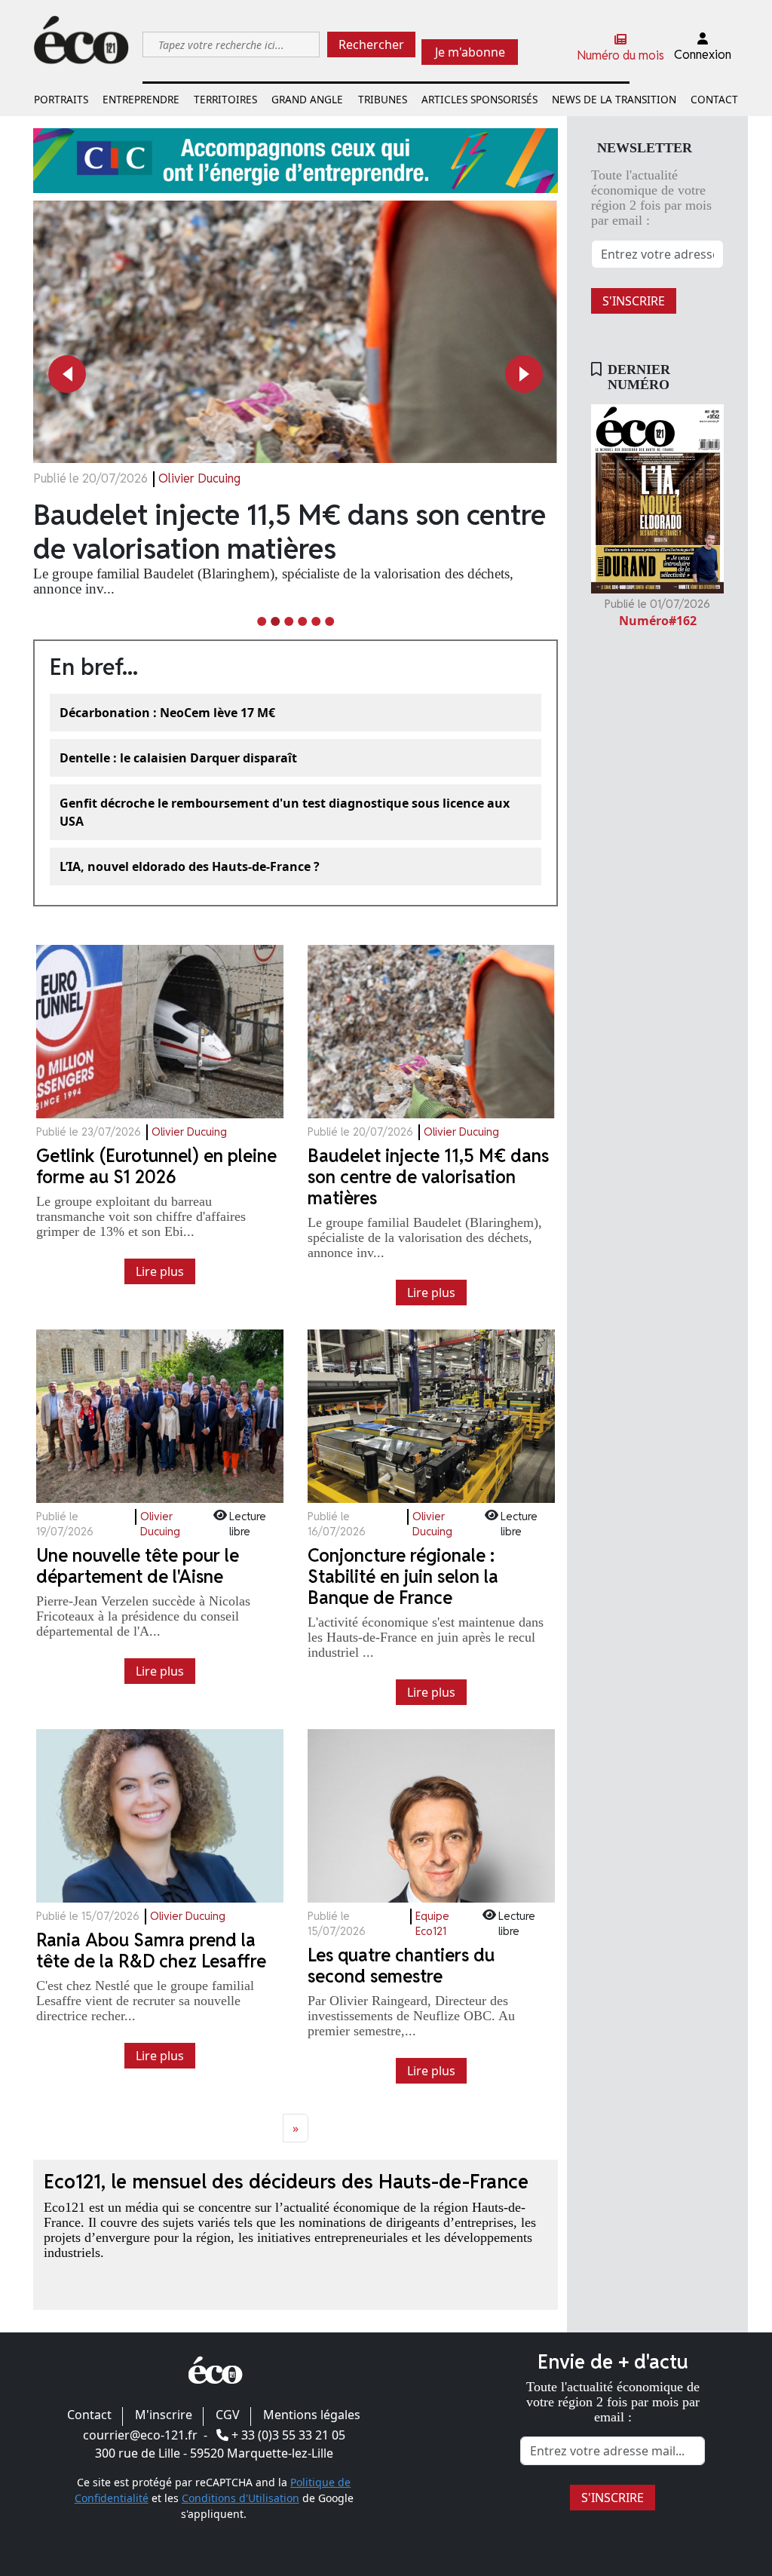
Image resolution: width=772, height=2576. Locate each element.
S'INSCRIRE (634, 301)
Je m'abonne (470, 52)
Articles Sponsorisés (479, 99)
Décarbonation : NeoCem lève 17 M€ (167, 713)
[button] (67, 374)
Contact (714, 99)
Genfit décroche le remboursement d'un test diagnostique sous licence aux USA (285, 812)
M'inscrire (164, 2415)
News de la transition (614, 99)
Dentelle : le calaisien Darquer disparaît (178, 758)
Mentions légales (312, 2415)
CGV (228, 2415)
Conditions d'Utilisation (240, 2498)
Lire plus (160, 1271)
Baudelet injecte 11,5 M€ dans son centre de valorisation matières (289, 532)
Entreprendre (141, 99)
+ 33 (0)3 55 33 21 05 (288, 2435)
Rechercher (371, 44)
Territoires (225, 99)
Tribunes (383, 99)
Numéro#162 (658, 621)
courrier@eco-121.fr (140, 2435)
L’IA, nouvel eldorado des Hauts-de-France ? (190, 866)
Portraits (61, 99)
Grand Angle (307, 99)
